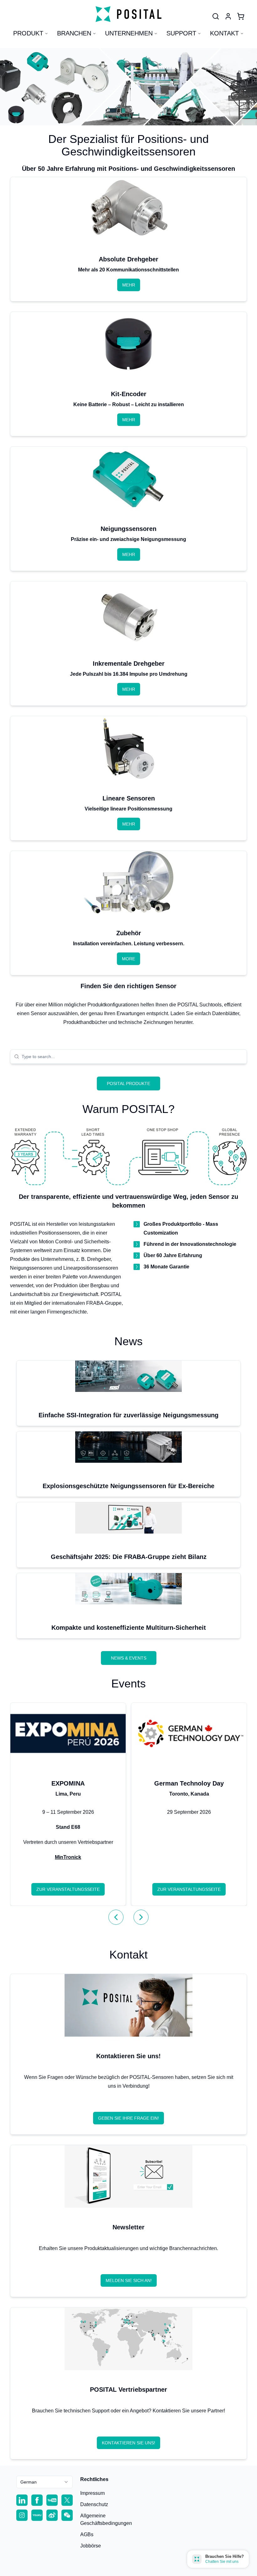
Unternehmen (129, 33)
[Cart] (241, 16)
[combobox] (132, 1057)
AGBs (87, 2534)
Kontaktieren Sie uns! (128, 2443)
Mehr (129, 285)
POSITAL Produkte (128, 1083)
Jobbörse (91, 2546)
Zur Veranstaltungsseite (68, 1889)
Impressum (92, 2493)
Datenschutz (94, 2504)
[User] (216, 16)
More (128, 959)
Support (181, 33)
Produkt (28, 33)
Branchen (74, 33)
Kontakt (224, 33)
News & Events (129, 1658)
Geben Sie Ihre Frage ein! (128, 2118)
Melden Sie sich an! (129, 2280)
